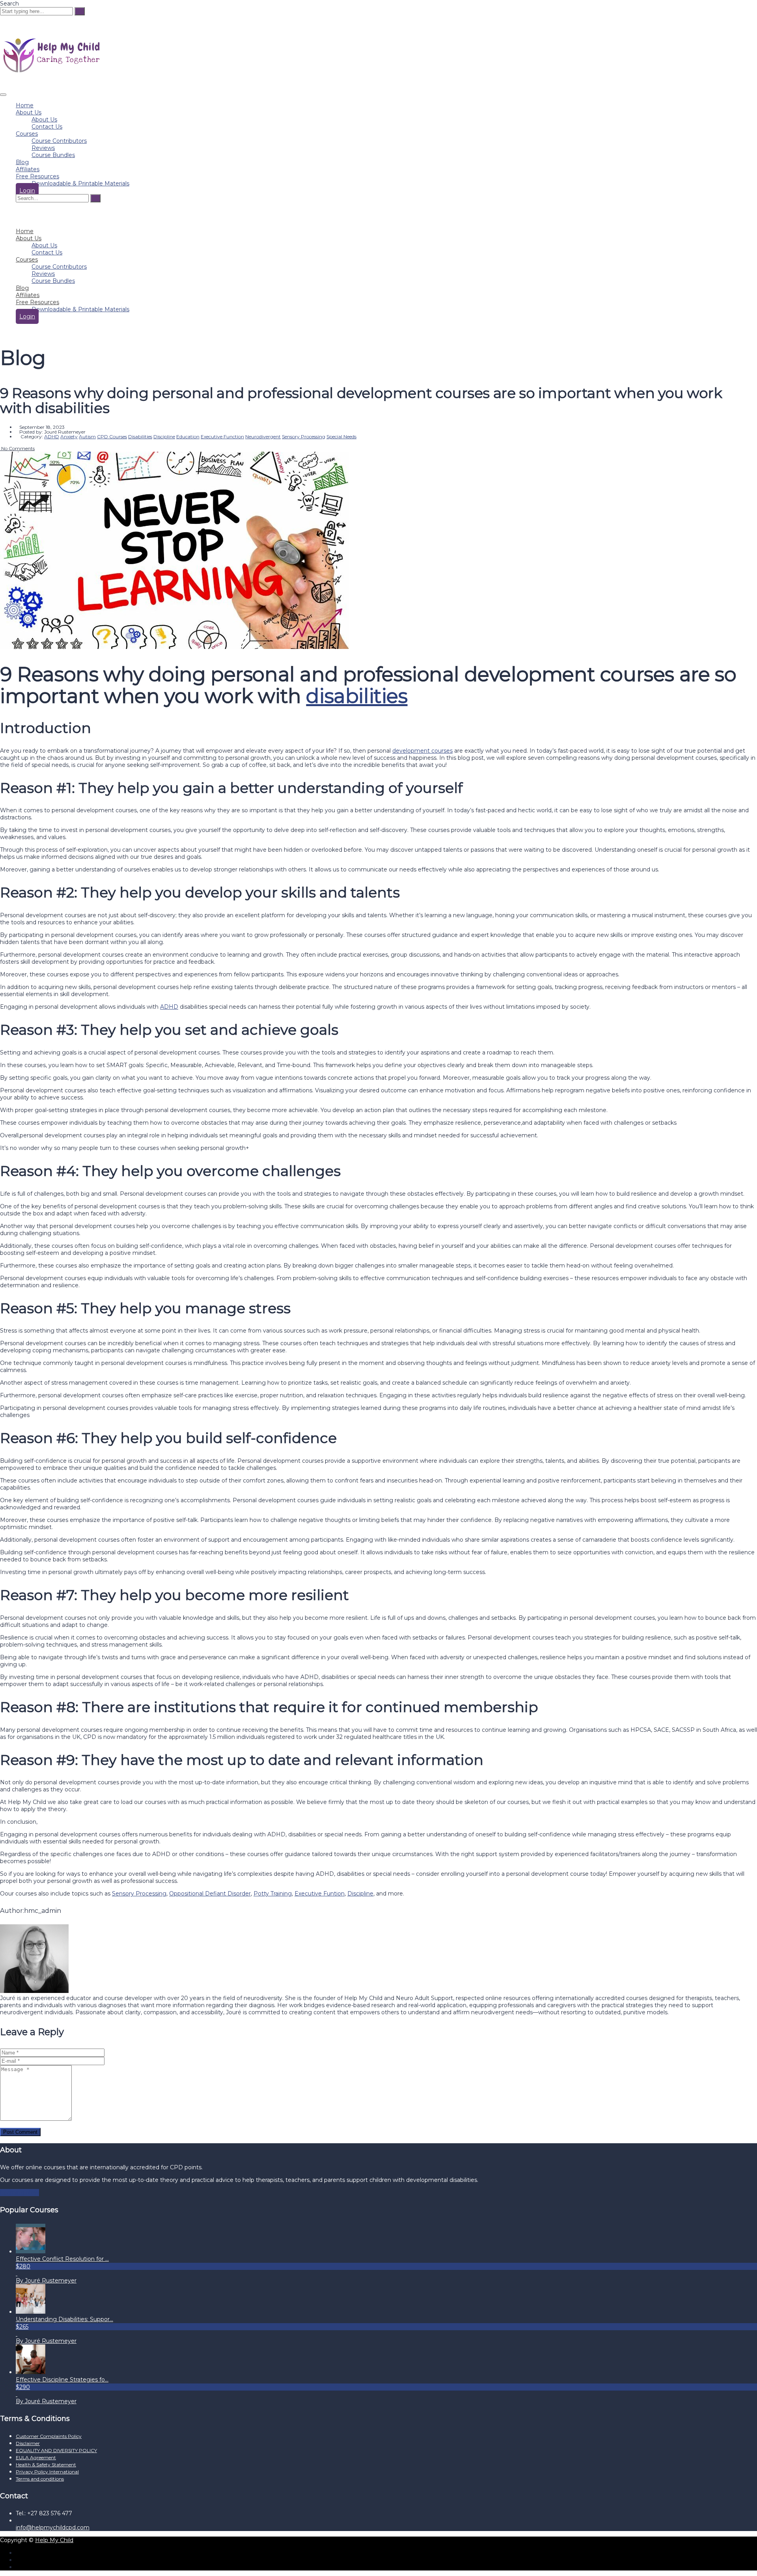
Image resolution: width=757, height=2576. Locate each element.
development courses (422, 751)
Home (25, 105)
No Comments (17, 448)
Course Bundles (53, 155)
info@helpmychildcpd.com (53, 2527)
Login (27, 191)
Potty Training (273, 1894)
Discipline (360, 1894)
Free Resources (37, 176)
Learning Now (20, 2193)
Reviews (43, 148)
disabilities (357, 696)
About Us (29, 112)
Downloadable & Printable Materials (80, 183)
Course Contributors (59, 141)
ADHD (169, 1007)
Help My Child (54, 2540)
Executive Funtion (320, 1894)
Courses (27, 134)
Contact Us (47, 127)
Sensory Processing (139, 1894)
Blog (22, 162)
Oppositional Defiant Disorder (210, 1894)
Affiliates (28, 169)
